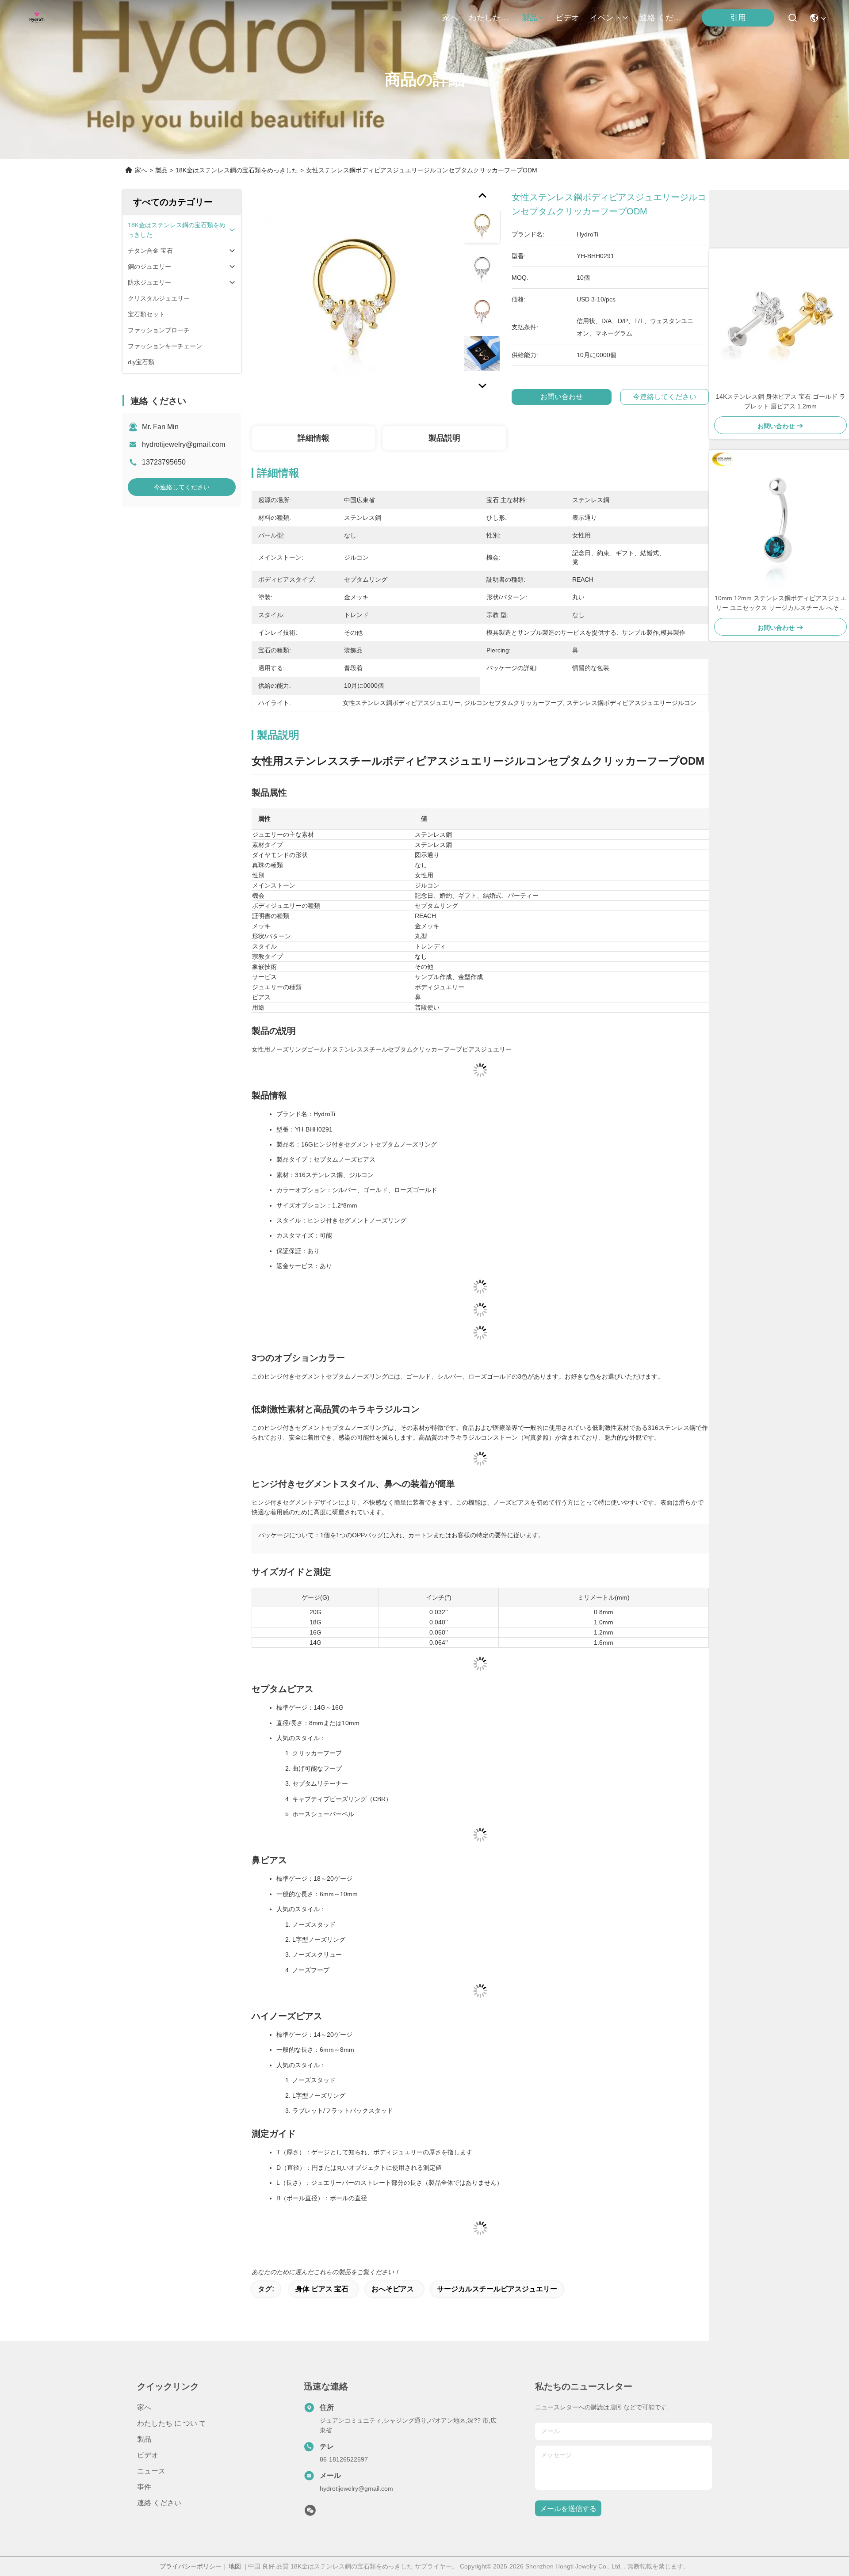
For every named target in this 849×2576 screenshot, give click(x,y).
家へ (450, 18)
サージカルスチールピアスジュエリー (497, 2289)
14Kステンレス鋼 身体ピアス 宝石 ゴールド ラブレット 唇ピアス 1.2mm (781, 401)
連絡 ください (661, 18)
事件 (144, 2487)
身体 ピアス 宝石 (322, 2289)
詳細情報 (314, 438)
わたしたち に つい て (490, 18)
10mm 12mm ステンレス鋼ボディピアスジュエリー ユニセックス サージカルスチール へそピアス (780, 604)
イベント (606, 18)
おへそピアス (393, 2289)
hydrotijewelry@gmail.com (184, 444)
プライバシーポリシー (191, 2566)
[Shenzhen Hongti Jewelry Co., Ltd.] (37, 18)
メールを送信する (568, 2509)
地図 (235, 2566)
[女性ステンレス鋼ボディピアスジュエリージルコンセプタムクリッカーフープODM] (354, 293)
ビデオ (567, 18)
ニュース (151, 2471)
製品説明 (444, 438)
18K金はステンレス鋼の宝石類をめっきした (237, 170)
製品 (530, 18)
